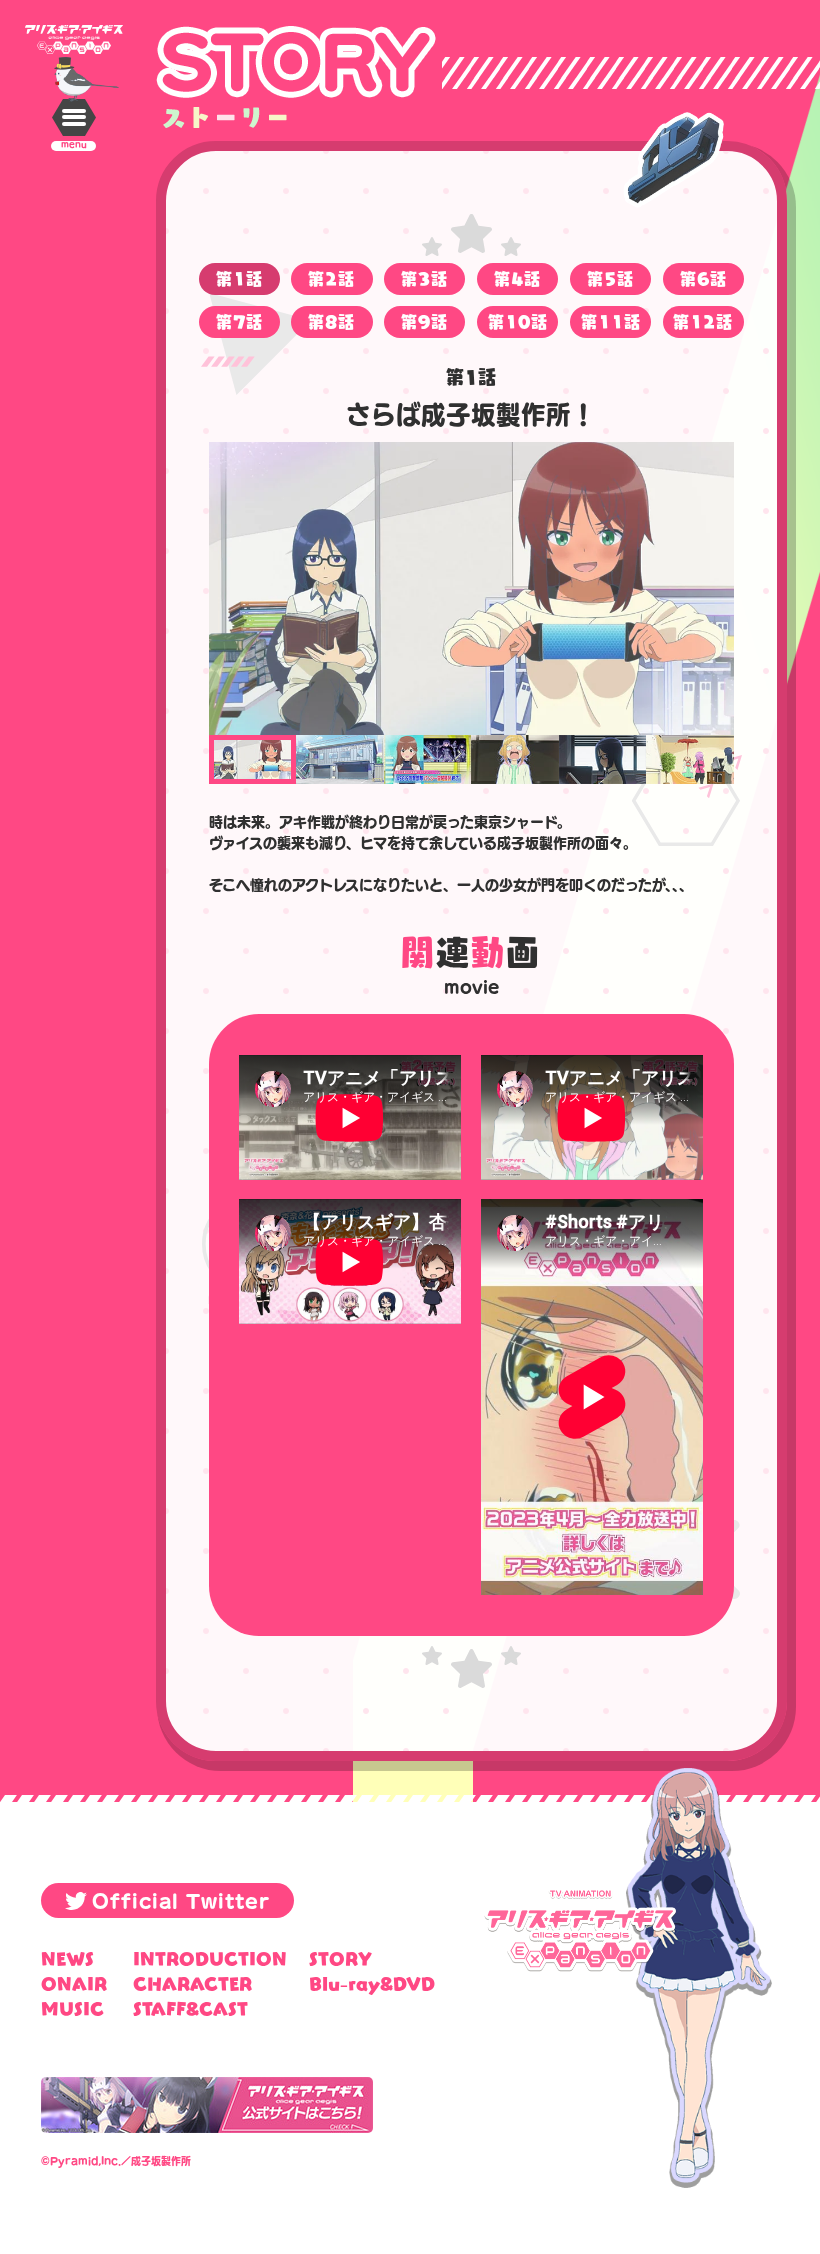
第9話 (424, 321)
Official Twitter (181, 1900)
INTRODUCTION (210, 1958)
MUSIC (72, 2008)
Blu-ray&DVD (372, 1983)
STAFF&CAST (190, 2008)
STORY (340, 1958)
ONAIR (74, 1983)
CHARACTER (192, 1983)
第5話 (610, 278)
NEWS (67, 1958)
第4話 (517, 278)
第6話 (703, 278)
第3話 (424, 278)
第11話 (611, 321)
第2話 (331, 278)
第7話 (239, 321)
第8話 (331, 321)
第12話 (703, 321)
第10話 (518, 321)
